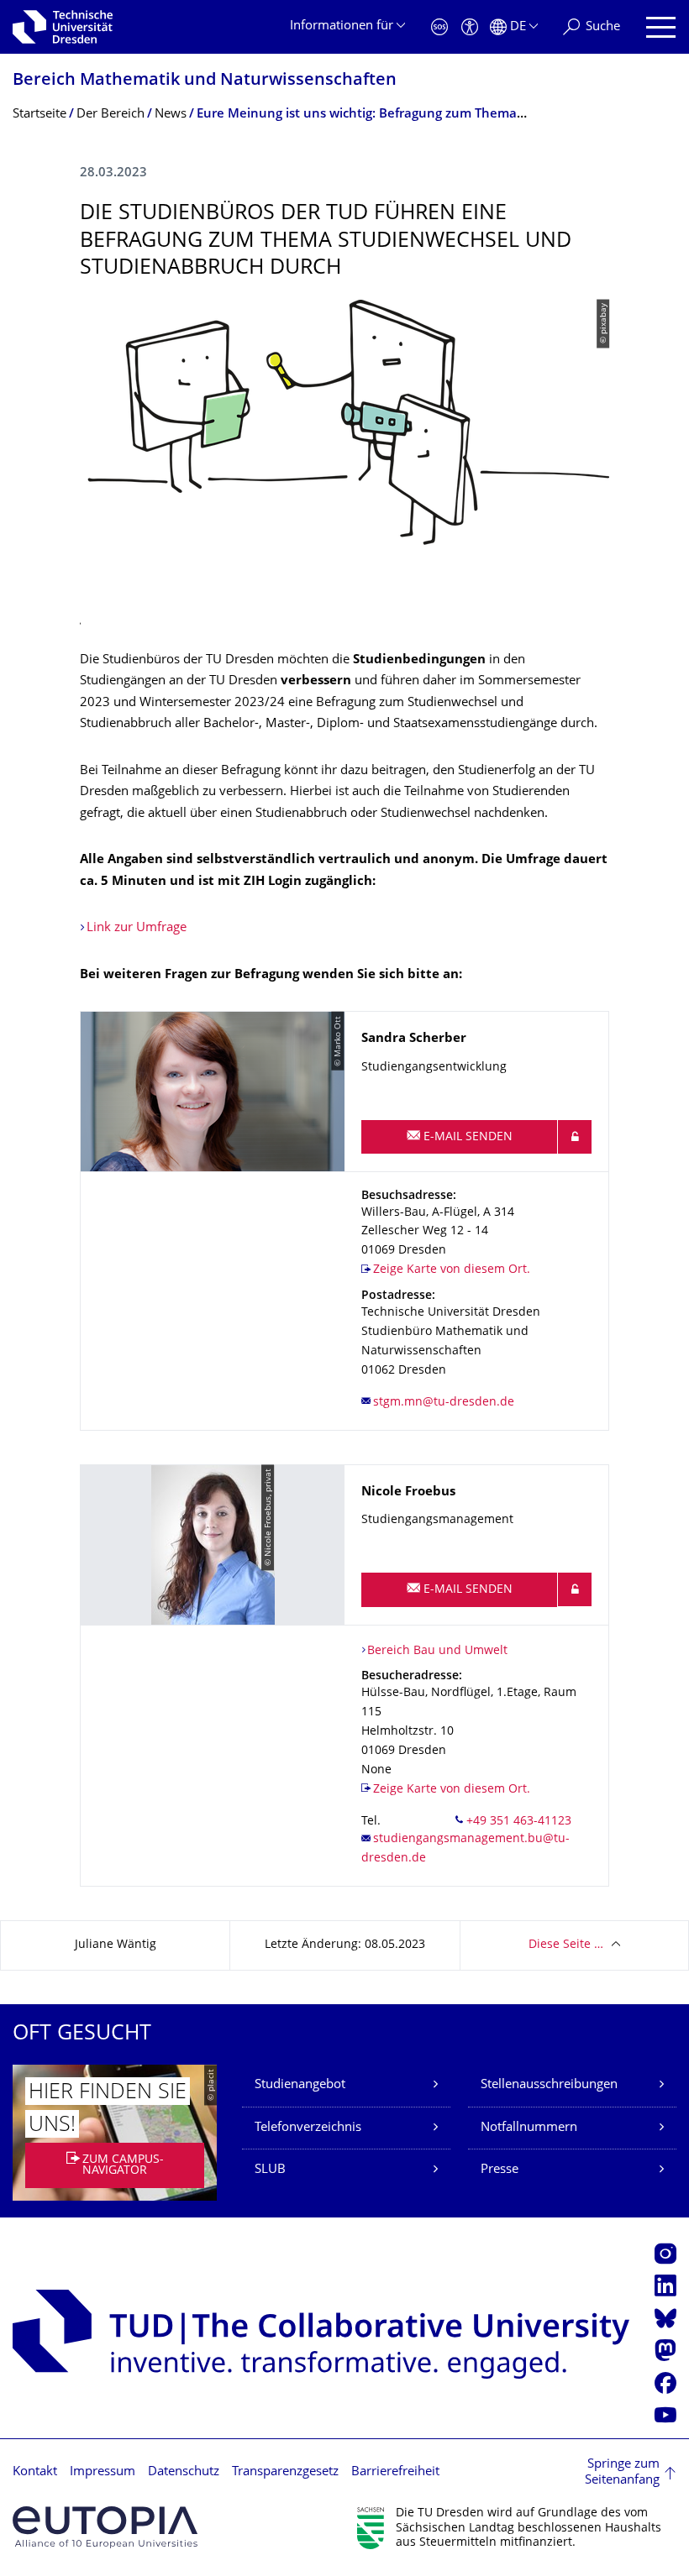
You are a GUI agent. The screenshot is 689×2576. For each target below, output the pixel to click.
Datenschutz (184, 2472)
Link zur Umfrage (137, 928)
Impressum (103, 2472)
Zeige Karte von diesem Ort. (452, 1270)
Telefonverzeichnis (308, 2128)
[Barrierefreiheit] (470, 27)
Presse (500, 2170)
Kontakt (35, 2472)
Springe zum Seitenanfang (622, 2473)
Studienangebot (300, 2085)
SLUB (270, 2170)
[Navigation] (661, 27)
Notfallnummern (529, 2128)
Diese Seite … (566, 1945)
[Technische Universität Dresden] (63, 27)
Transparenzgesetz (285, 2472)
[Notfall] (439, 27)
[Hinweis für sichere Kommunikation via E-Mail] (575, 1137)
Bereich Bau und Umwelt (437, 1651)
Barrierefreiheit (395, 2472)
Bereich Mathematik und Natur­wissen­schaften (205, 81)
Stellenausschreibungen (549, 2085)
